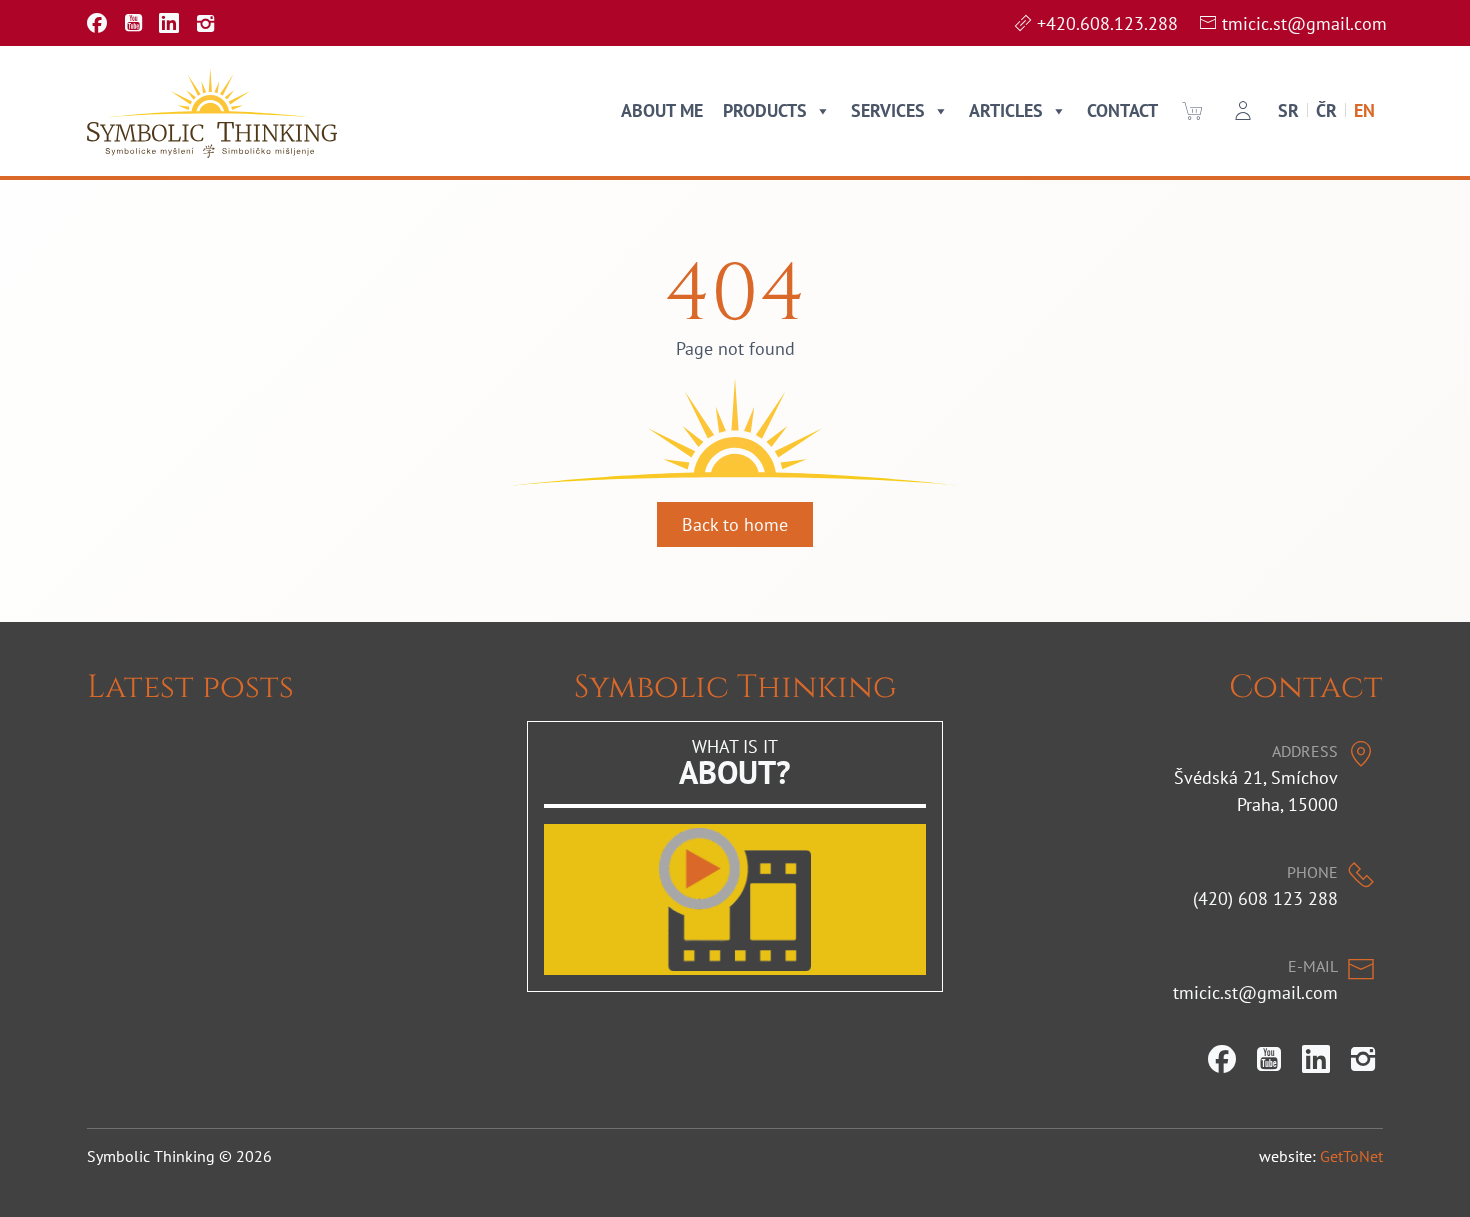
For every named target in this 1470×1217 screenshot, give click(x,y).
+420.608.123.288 (1107, 23)
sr (1288, 110)
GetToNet (1351, 1156)
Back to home (735, 524)
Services (888, 110)
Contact (1122, 110)
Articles (1006, 110)
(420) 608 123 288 (1265, 898)
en (1364, 110)
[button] (1192, 111)
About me (662, 110)
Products (765, 110)
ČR (1326, 110)
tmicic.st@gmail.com (1304, 23)
